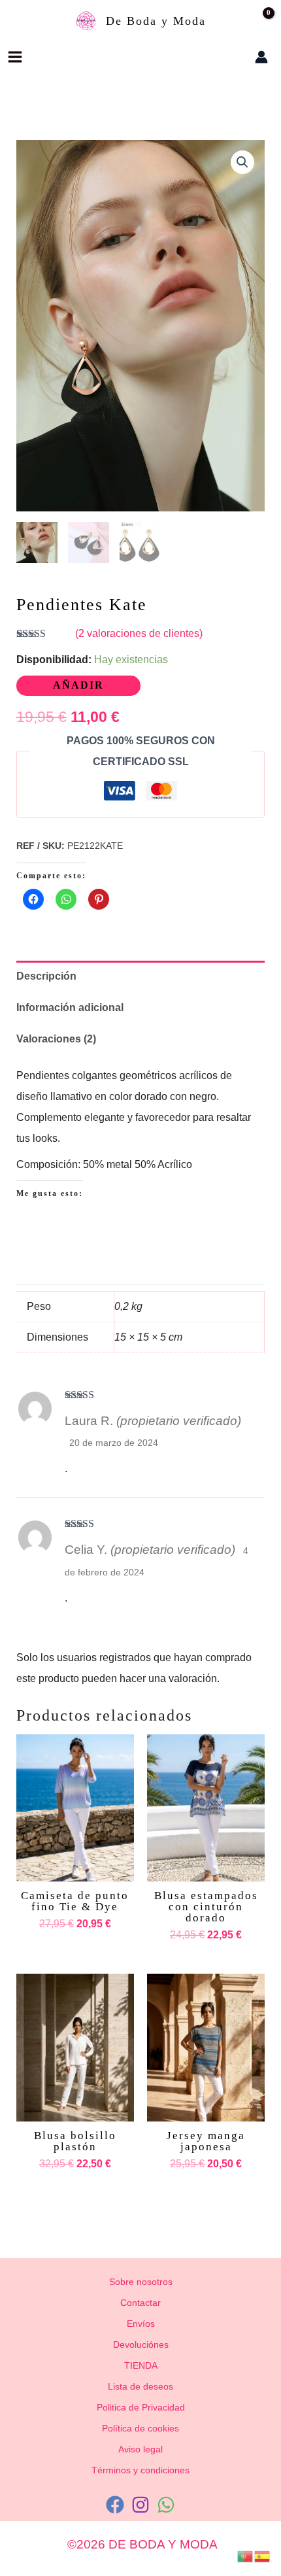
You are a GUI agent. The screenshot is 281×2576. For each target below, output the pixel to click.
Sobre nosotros (141, 2282)
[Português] (246, 2555)
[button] (221, 57)
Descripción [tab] (46, 976)
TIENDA (141, 2365)
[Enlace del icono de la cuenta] (261, 57)
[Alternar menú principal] (15, 57)
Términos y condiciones (140, 2470)
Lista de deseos (140, 2386)
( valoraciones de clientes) (139, 633)
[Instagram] (140, 2505)
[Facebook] (115, 2505)
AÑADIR (78, 685)
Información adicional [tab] (70, 1007)
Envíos (141, 2324)
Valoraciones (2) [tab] (56, 1039)
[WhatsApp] (166, 2505)
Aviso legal (140, 2449)
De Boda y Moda (156, 21)
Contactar (140, 2303)
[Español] (263, 2555)
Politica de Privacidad (141, 2407)
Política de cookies (140, 2428)
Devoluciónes (141, 2344)
